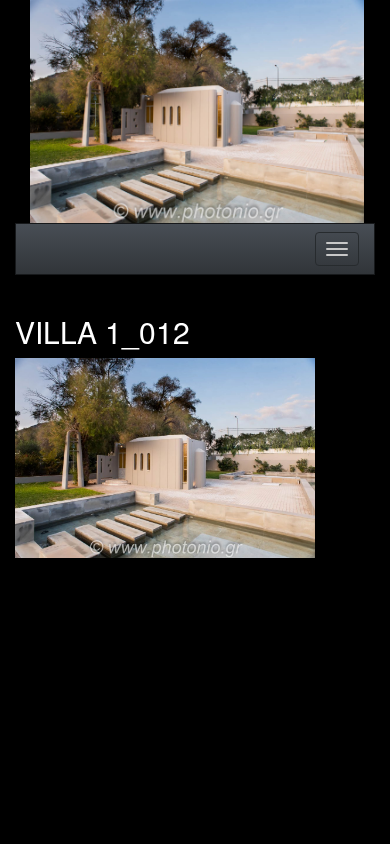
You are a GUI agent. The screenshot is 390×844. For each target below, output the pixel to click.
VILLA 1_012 (102, 331)
